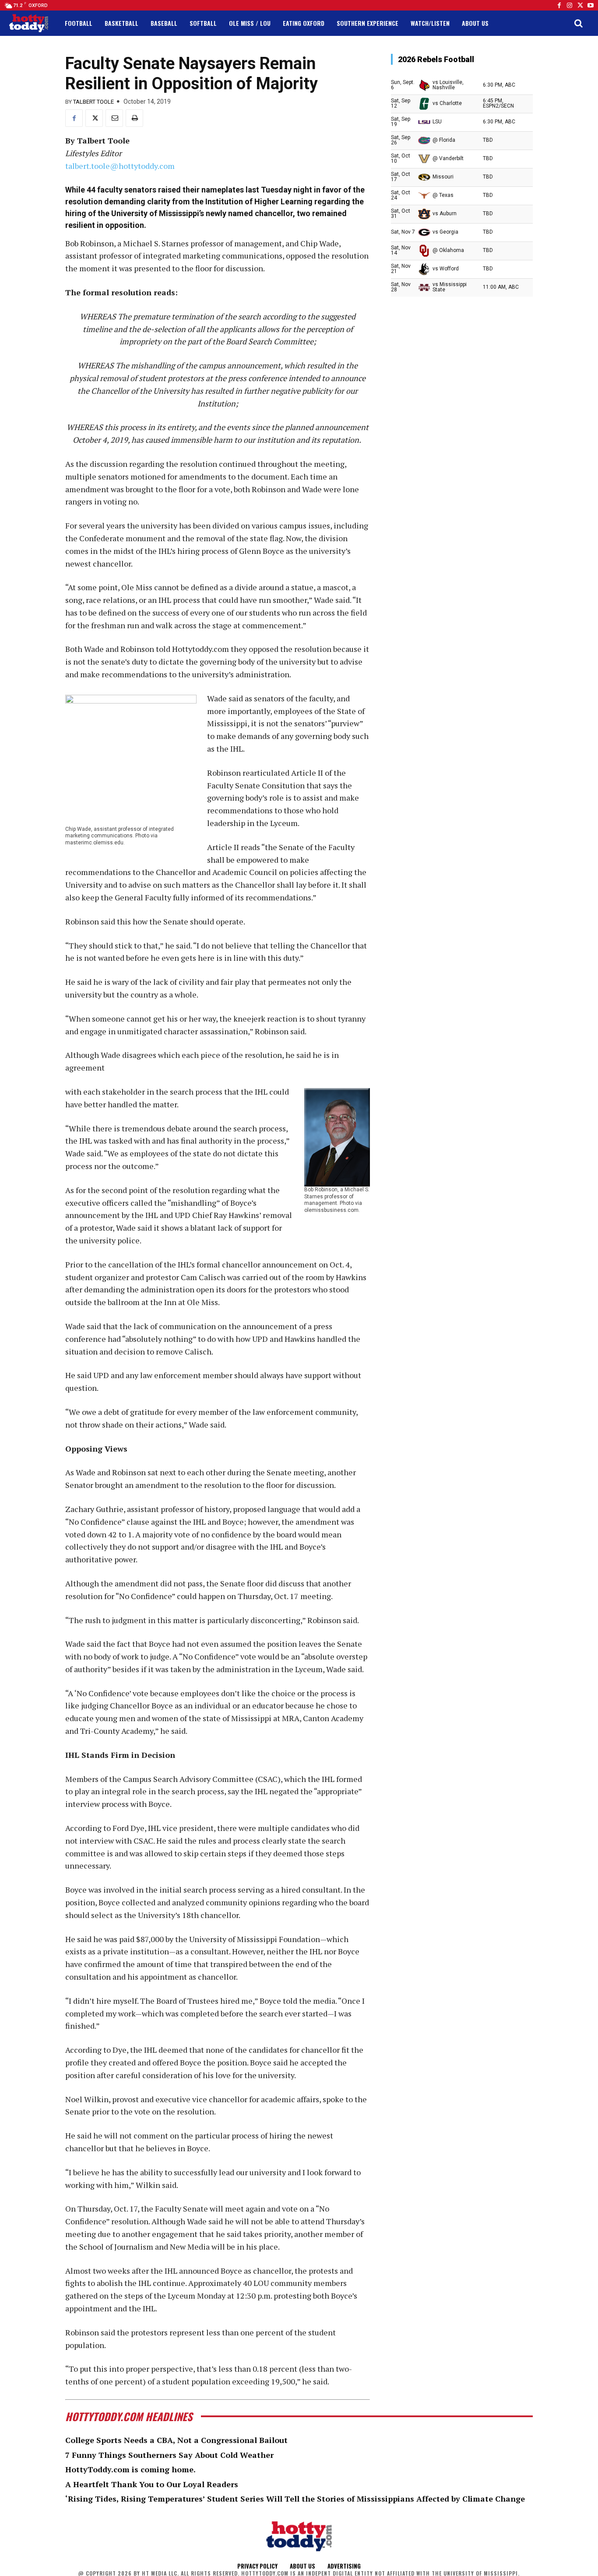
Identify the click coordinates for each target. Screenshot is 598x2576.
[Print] (134, 118)
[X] (94, 118)
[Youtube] (591, 5)
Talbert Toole (93, 102)
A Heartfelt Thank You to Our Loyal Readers (152, 2484)
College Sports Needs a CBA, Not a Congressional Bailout (176, 2440)
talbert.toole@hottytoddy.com (120, 166)
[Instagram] (570, 5)
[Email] (114, 118)
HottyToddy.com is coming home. (130, 2469)
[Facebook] (559, 5)
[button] (578, 23)
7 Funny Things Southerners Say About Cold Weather (169, 2455)
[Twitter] (580, 5)
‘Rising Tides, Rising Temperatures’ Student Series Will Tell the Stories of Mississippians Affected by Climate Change (295, 2499)
